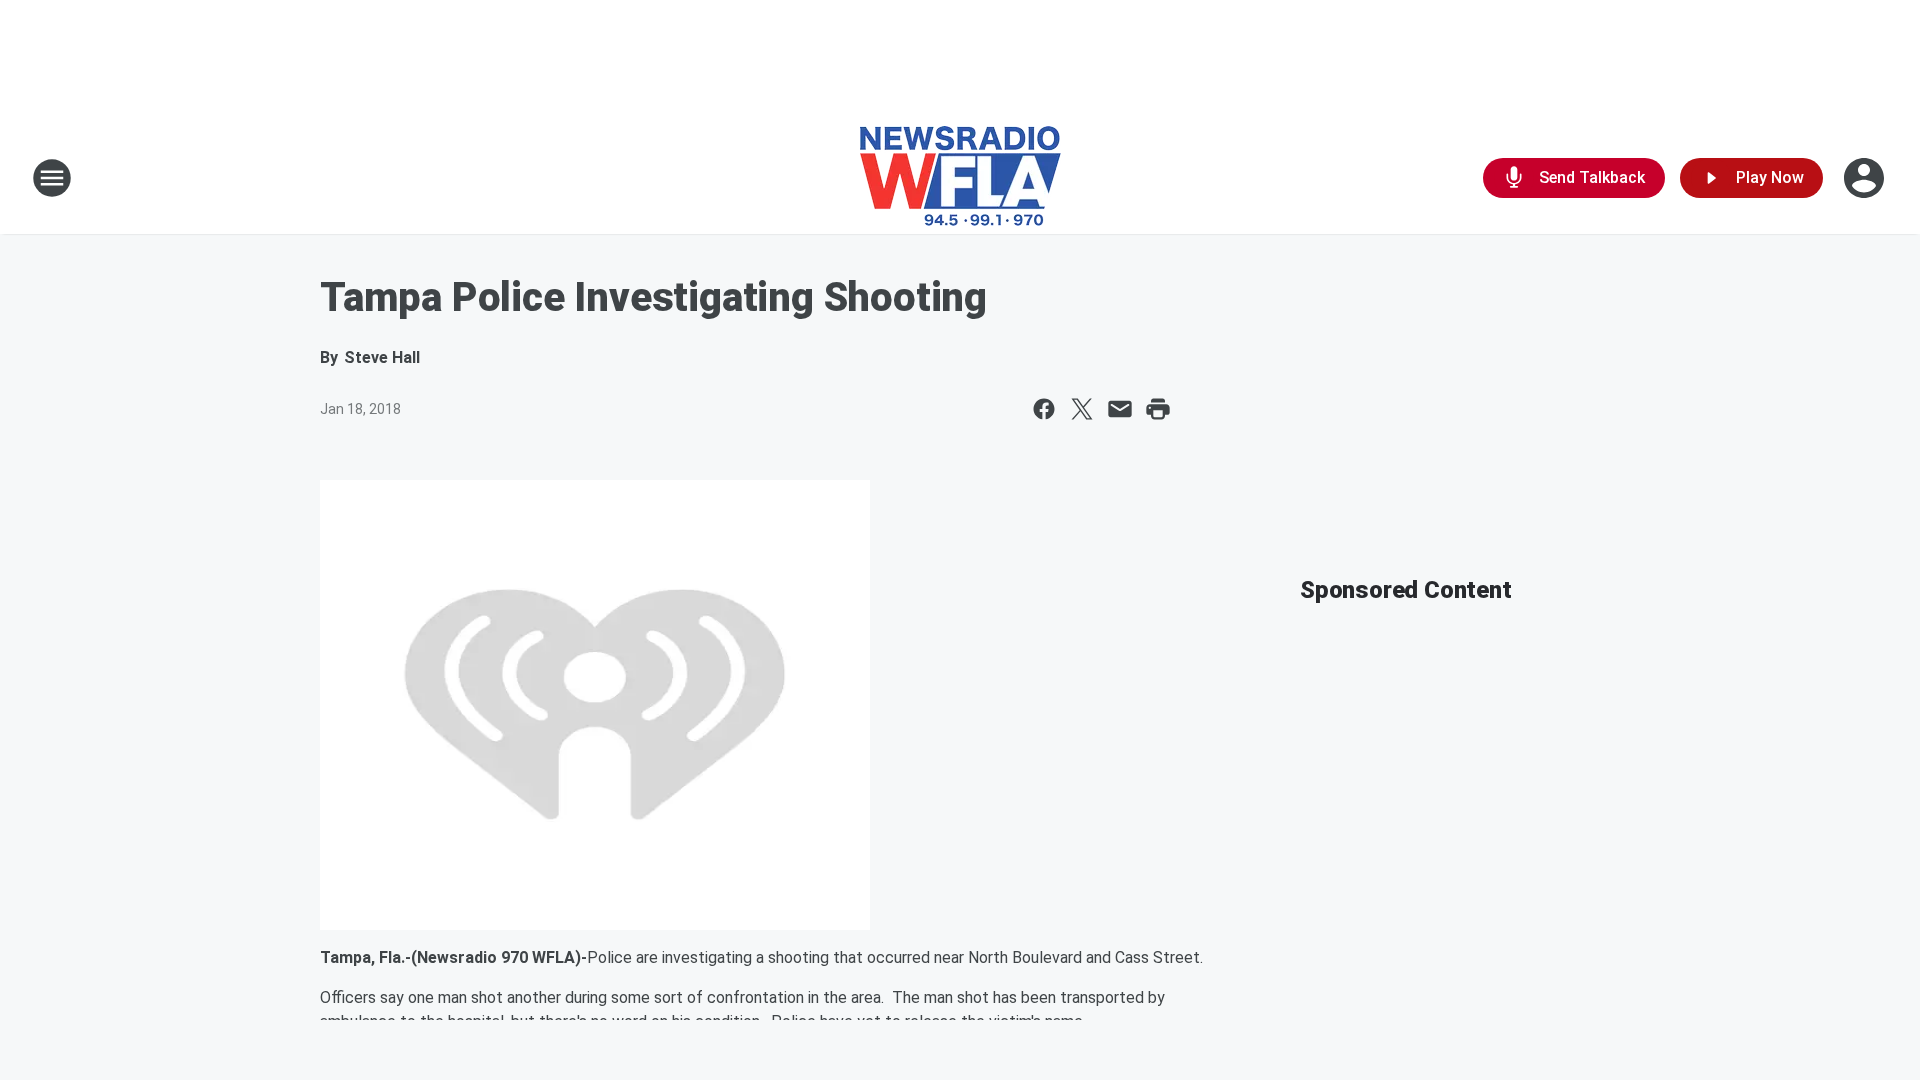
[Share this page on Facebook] (1044, 409)
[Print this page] (1158, 409)
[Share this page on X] (1082, 409)
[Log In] (1866, 178)
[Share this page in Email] (1120, 409)
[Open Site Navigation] (52, 178)
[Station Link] (960, 178)
